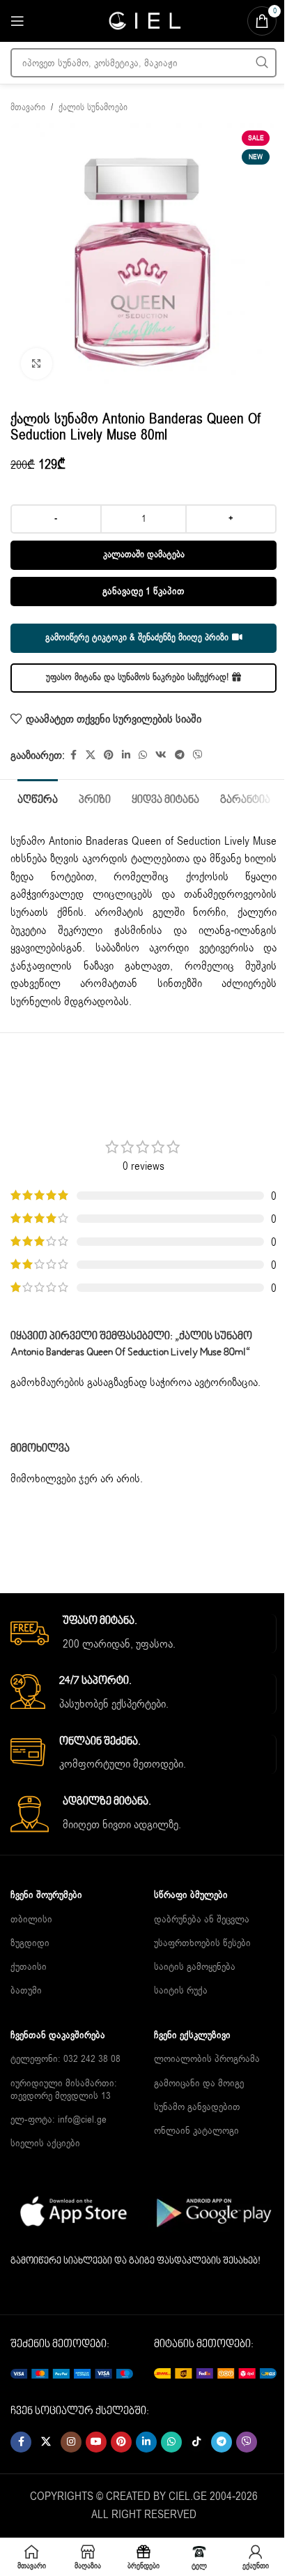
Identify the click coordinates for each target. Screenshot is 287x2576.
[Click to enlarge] (37, 364)
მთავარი (28, 107)
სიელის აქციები (45, 2143)
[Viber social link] (198, 755)
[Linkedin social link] (126, 755)
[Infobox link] (143, 1634)
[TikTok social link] (196, 2442)
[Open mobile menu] (17, 21)
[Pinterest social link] (109, 755)
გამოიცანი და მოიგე (199, 2083)
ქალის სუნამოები (93, 107)
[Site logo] (143, 20)
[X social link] (91, 755)
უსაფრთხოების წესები (202, 1943)
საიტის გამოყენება (195, 1967)
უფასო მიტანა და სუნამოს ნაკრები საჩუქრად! (137, 677)
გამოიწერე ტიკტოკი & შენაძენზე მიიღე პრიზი (137, 638)
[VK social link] (161, 755)
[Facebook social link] (73, 755)
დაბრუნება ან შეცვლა (202, 1919)
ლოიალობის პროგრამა (207, 2059)
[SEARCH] (262, 63)
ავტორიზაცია (226, 1383)
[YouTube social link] (96, 2442)
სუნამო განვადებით (197, 2107)
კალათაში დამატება (144, 555)
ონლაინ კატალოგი (196, 2131)
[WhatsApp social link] (143, 755)
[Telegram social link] (180, 755)
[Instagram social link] (71, 2442)
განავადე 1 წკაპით (143, 591)
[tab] (38, 799)
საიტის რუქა (181, 1990)
